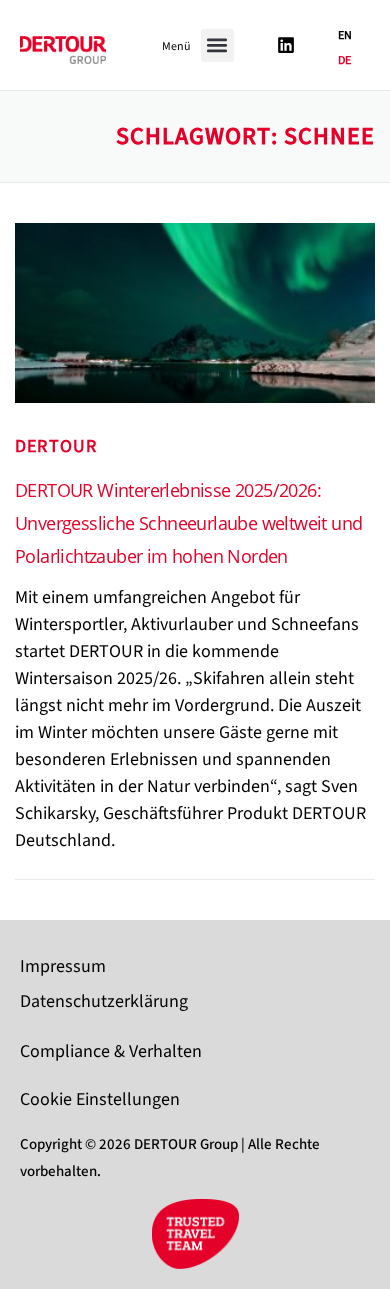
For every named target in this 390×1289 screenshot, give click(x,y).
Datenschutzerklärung (104, 1001)
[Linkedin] (286, 45)
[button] (217, 45)
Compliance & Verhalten (111, 1051)
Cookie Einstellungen (100, 1099)
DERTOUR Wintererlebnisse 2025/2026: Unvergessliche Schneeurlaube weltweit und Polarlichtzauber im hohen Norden (188, 523)
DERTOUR (56, 446)
